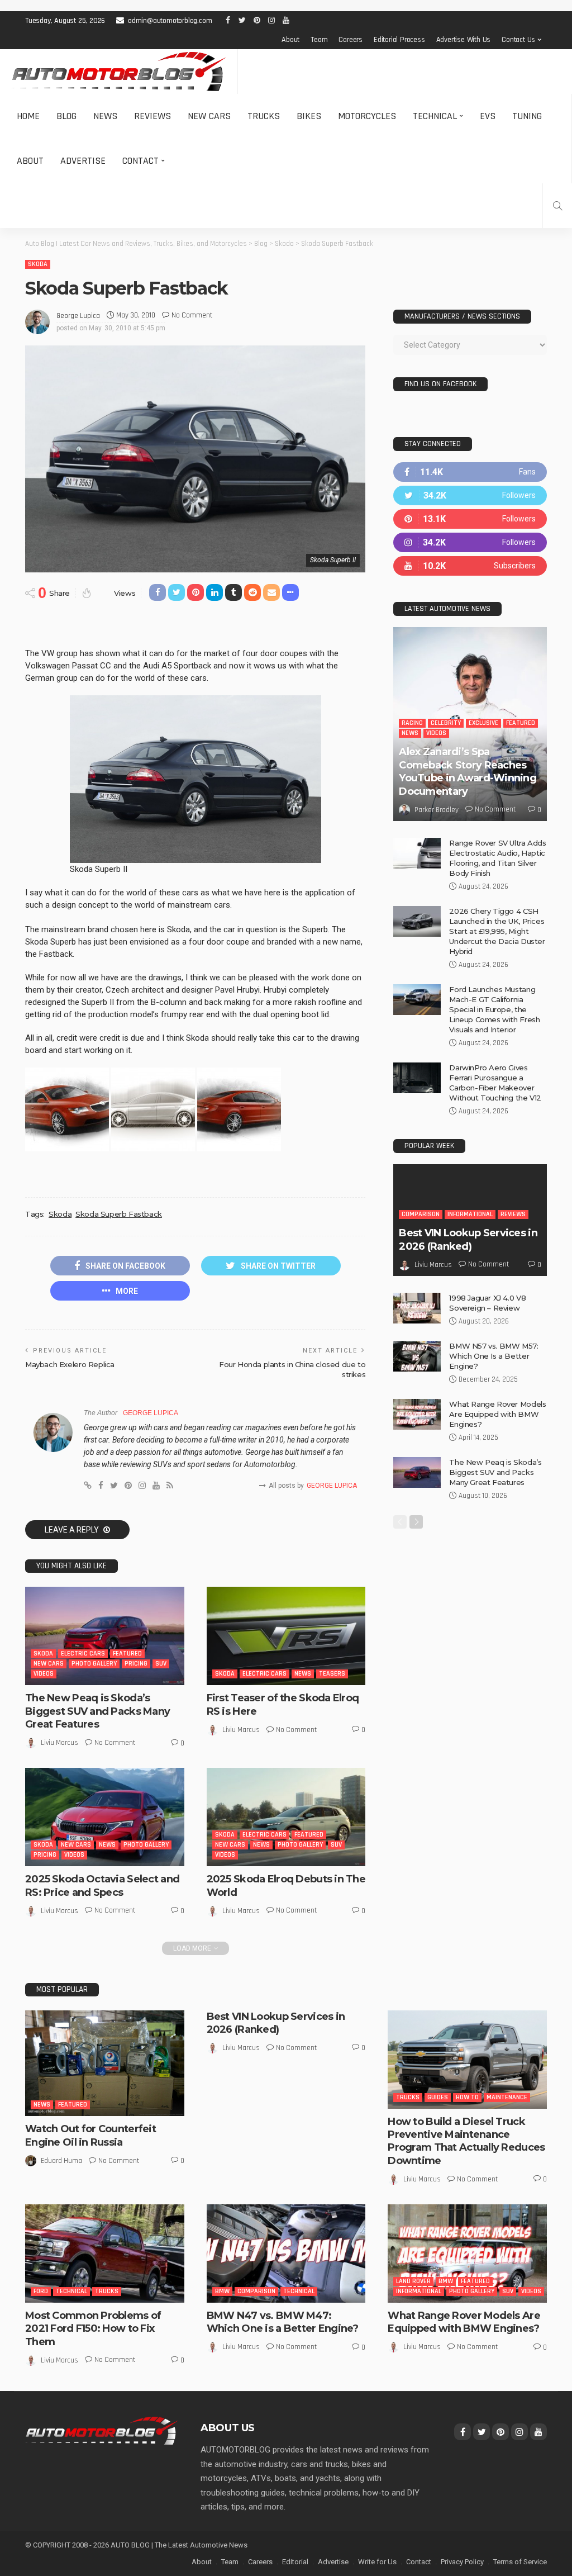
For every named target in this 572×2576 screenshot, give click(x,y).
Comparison (421, 1214)
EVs (488, 116)
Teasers (332, 1674)
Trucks (264, 116)
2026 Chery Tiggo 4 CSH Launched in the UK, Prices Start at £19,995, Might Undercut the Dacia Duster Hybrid (497, 931)
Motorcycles (367, 116)
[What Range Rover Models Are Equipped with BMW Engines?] (417, 1414)
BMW (222, 2291)
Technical (435, 116)
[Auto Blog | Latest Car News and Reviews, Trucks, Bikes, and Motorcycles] (102, 2430)
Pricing (136, 1664)
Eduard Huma (61, 2161)
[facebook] (470, 472)
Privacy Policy (462, 2562)
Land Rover (413, 2281)
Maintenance (507, 2097)
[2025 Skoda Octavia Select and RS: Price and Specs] (105, 1817)
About (290, 40)
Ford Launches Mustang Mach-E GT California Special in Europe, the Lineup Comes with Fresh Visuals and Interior (494, 1009)
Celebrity (446, 723)
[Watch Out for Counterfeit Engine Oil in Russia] (105, 2063)
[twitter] (470, 495)
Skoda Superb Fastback (119, 1214)
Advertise (83, 161)
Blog (66, 116)
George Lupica (78, 316)
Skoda (38, 264)
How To (467, 2097)
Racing (412, 723)
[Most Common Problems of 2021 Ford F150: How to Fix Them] (105, 2254)
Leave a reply (73, 1530)
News (105, 116)
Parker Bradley (437, 810)
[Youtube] (470, 566)
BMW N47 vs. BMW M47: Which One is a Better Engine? (283, 2322)
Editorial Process (399, 40)
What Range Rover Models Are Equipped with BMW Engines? (497, 1414)
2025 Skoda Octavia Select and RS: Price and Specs (102, 1885)
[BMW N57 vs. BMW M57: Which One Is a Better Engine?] (417, 1356)
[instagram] (470, 542)
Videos (44, 1674)
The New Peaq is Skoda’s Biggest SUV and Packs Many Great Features (97, 1711)
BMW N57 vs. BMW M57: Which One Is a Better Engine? (494, 1356)
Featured (127, 1654)
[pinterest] (470, 519)
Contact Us (518, 40)
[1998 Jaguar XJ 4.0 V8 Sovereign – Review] (417, 1308)
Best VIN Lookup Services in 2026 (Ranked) (468, 1239)
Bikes (309, 116)
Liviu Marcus (59, 1743)
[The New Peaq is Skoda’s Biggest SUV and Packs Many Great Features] (105, 1636)
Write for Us (377, 2562)
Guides (438, 2097)
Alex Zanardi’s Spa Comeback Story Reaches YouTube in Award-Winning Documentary (468, 771)
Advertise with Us (464, 40)
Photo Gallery (94, 1664)
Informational (470, 1214)
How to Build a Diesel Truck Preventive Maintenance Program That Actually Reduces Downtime (466, 2141)
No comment (192, 315)
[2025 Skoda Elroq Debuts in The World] (286, 1817)
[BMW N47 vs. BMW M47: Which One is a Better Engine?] (286, 2254)
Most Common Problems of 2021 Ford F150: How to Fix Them (93, 2329)
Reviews (152, 116)
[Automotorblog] (119, 72)
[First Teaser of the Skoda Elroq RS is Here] (286, 1636)
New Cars (209, 116)
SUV (161, 1664)
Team (319, 40)
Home (28, 116)
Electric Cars (83, 1654)
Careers (351, 40)
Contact (140, 161)
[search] (557, 206)
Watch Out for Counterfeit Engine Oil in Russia (90, 2135)
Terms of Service (520, 2562)
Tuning (527, 116)
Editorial (295, 2562)
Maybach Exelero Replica (70, 1364)
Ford (41, 2291)
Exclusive (483, 723)
